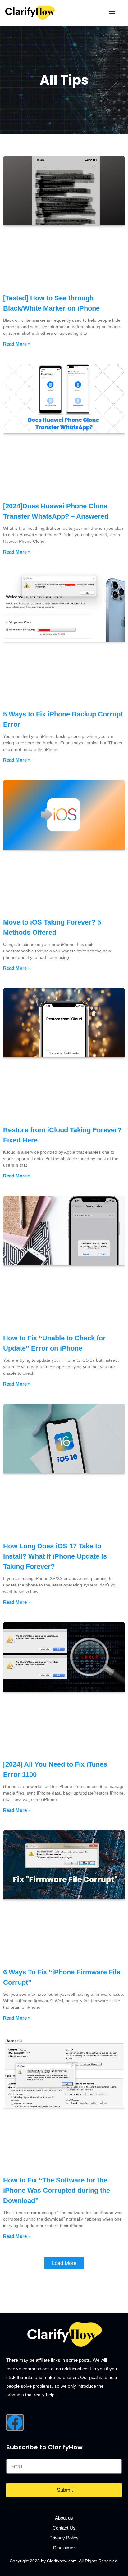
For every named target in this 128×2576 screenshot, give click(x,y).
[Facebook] (15, 2422)
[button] (112, 13)
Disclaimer (64, 2548)
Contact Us (64, 2528)
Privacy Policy (64, 2538)
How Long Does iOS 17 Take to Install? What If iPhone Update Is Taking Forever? (55, 1556)
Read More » (17, 344)
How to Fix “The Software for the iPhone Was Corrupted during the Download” (57, 2190)
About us (64, 2518)
